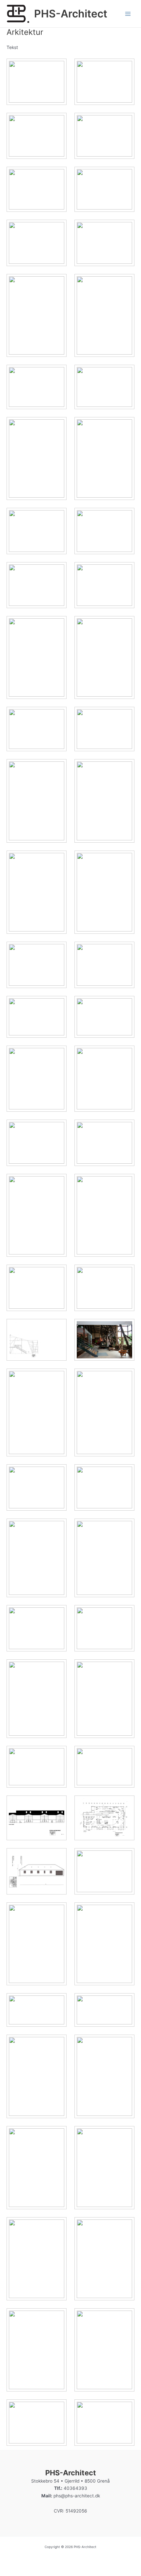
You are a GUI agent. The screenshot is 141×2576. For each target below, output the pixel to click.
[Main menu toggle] (128, 14)
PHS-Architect (71, 14)
